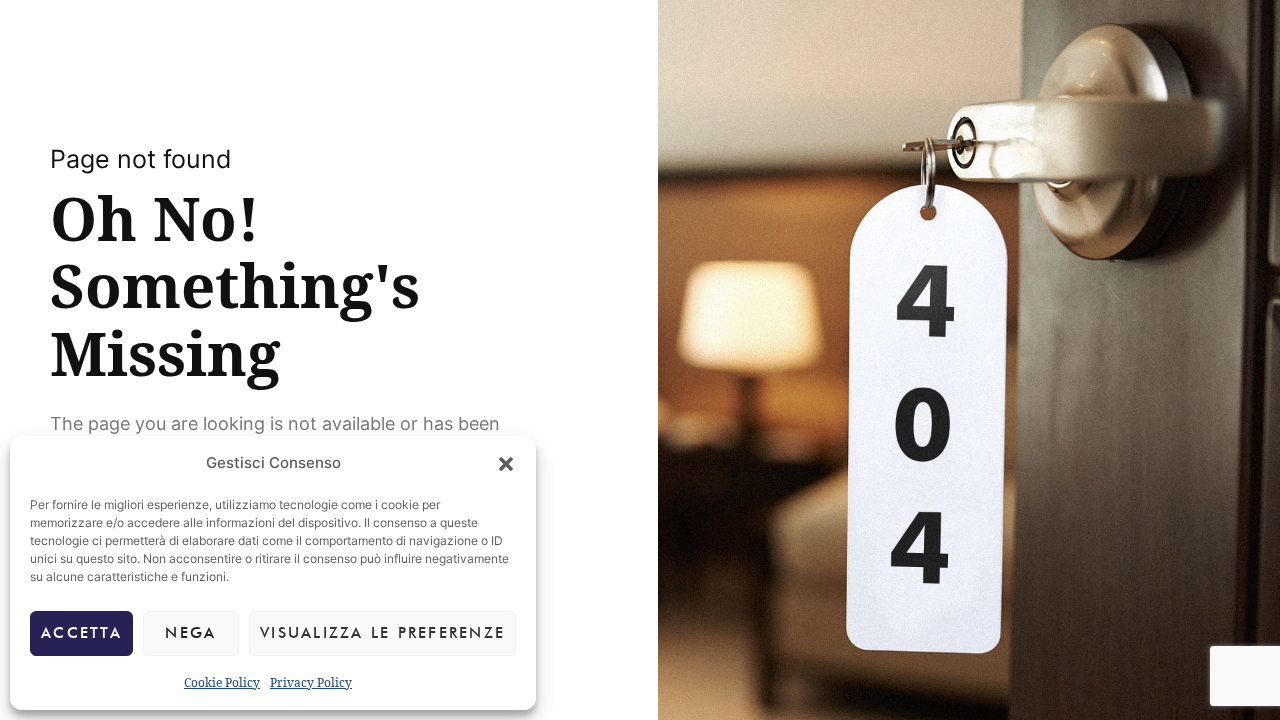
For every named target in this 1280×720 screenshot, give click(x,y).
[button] (506, 464)
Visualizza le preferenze (382, 633)
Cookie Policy (222, 682)
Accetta (81, 633)
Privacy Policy (311, 682)
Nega (190, 633)
